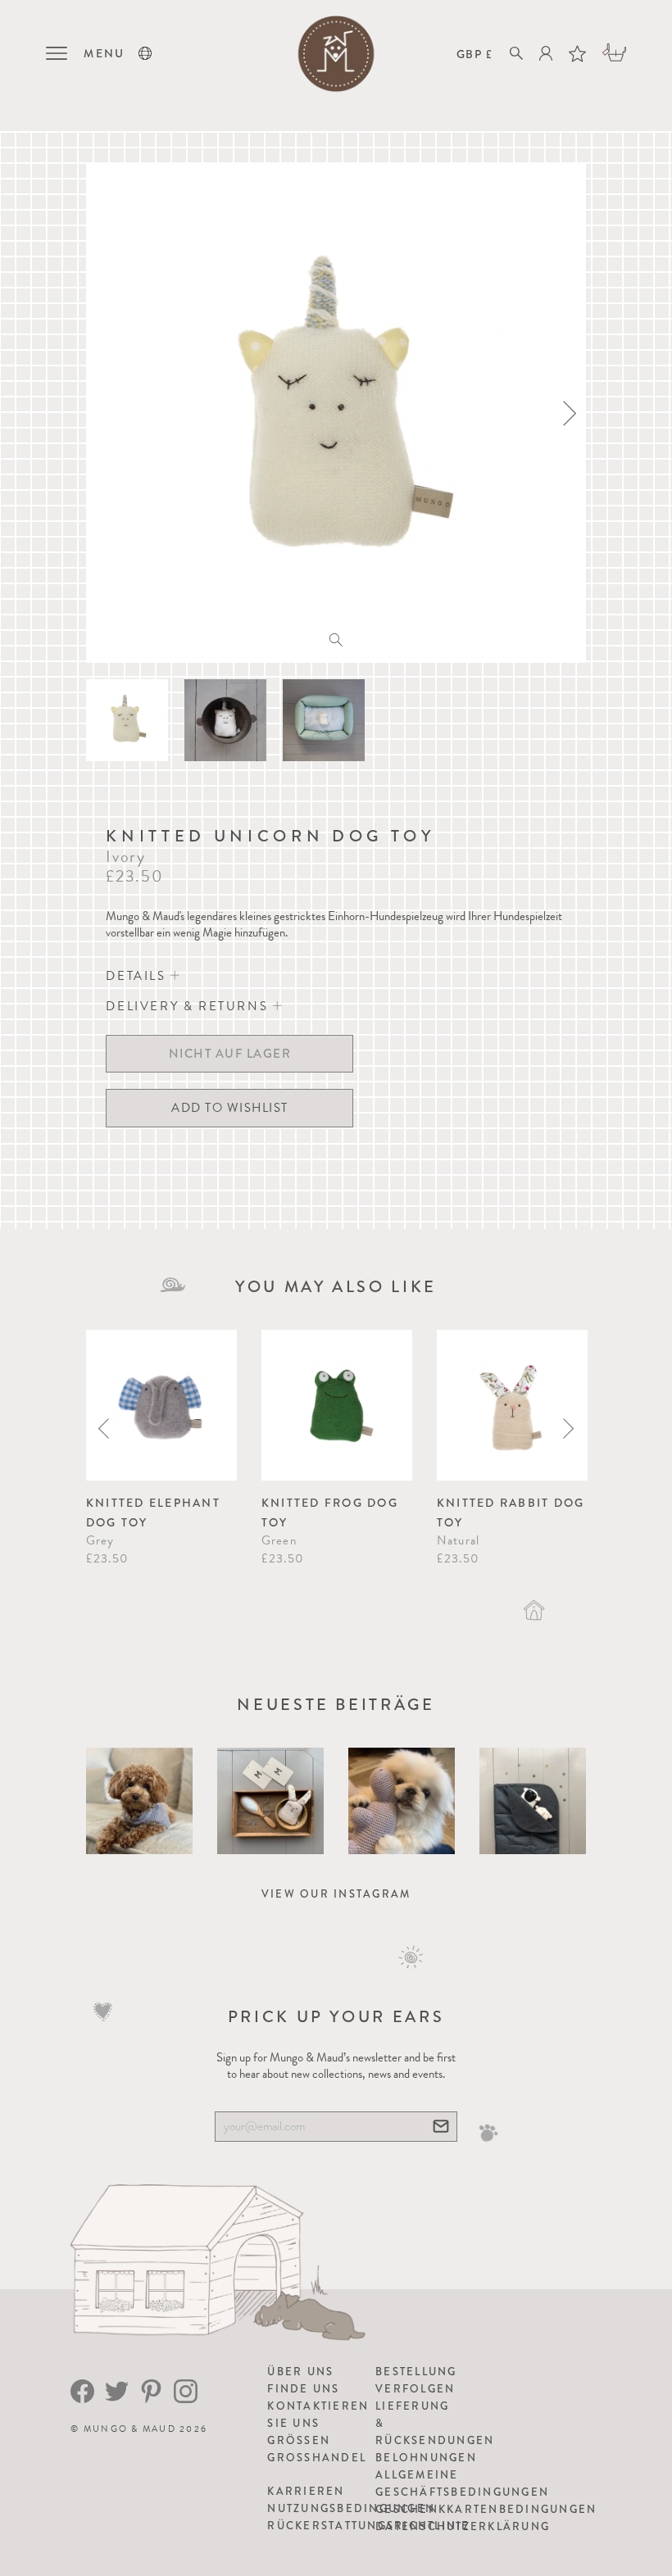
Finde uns (303, 2389)
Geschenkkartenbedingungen (486, 2509)
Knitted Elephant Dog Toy (153, 1512)
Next (568, 1429)
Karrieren (306, 2491)
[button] (145, 53)
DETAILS (138, 976)
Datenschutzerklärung (463, 2526)
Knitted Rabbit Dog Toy (511, 1512)
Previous (104, 1429)
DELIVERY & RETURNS (189, 1006)
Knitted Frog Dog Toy (330, 1512)
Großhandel (317, 2458)
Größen (299, 2440)
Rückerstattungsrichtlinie (368, 2526)
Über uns (300, 2372)
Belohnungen (426, 2458)
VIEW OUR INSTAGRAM (336, 1894)
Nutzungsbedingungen (351, 2508)
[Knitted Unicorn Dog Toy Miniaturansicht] (127, 720)
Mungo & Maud (130, 2429)
